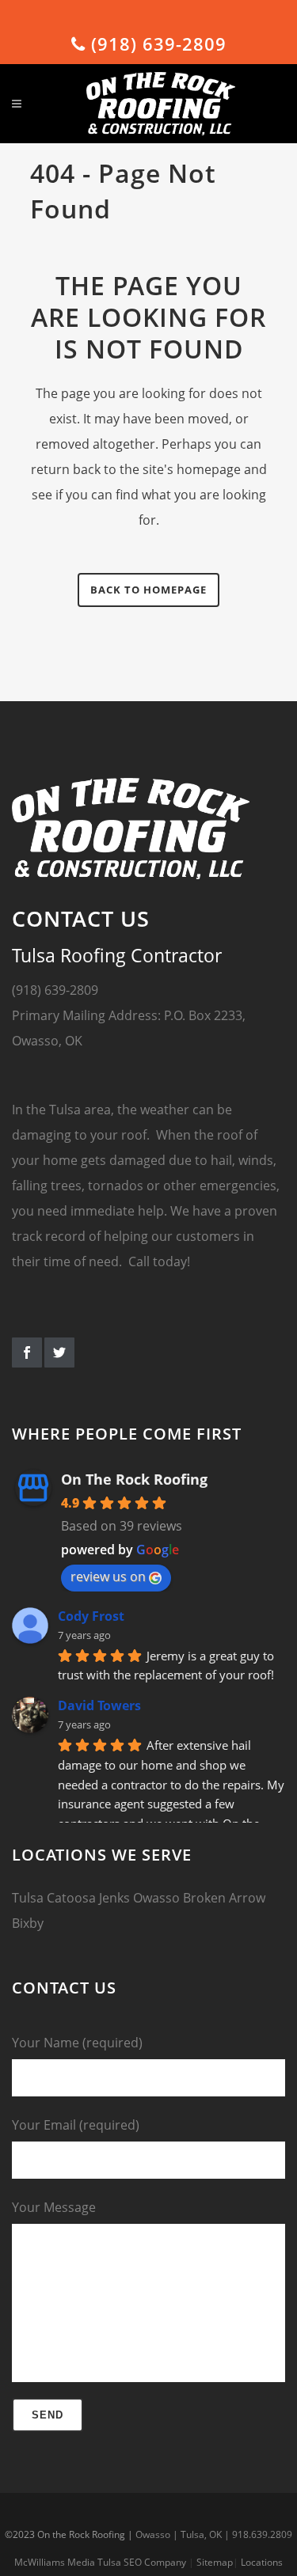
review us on (108, 1576)
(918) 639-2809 (156, 44)
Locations (262, 2562)
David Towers (99, 1705)
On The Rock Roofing (134, 1479)
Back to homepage (148, 590)
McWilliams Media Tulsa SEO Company (100, 2562)
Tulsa (28, 1898)
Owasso (156, 1898)
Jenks (114, 1898)
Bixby (28, 1923)
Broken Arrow (224, 1898)
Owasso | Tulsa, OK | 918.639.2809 (214, 2534)
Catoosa (71, 1898)
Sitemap (215, 2562)
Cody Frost (91, 1616)
